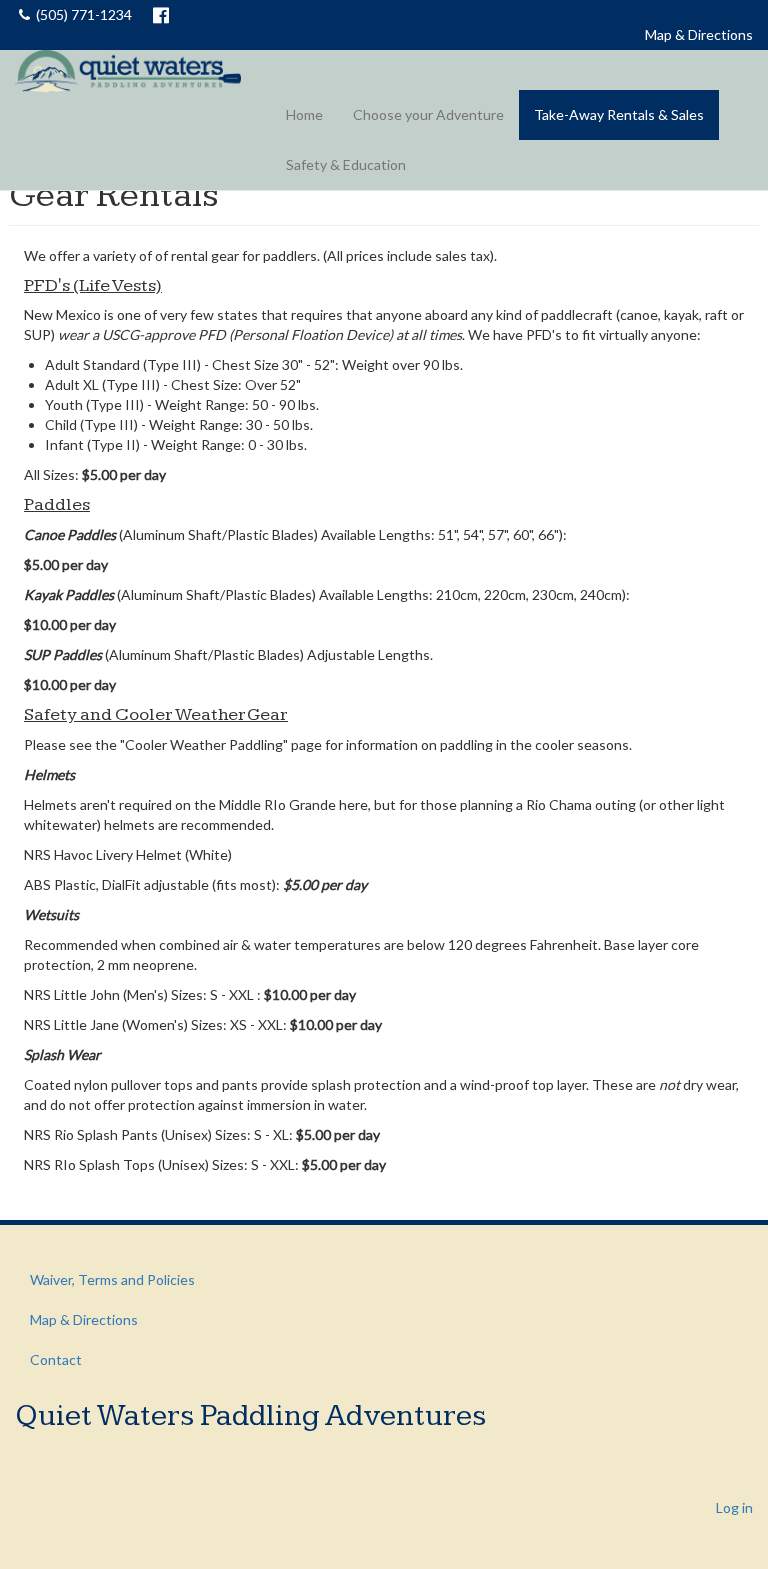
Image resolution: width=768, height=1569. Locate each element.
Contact (56, 1359)
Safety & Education (346, 164)
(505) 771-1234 (84, 14)
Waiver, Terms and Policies (112, 1279)
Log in (734, 1507)
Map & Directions (699, 34)
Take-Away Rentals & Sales (619, 114)
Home (304, 114)
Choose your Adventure (428, 114)
